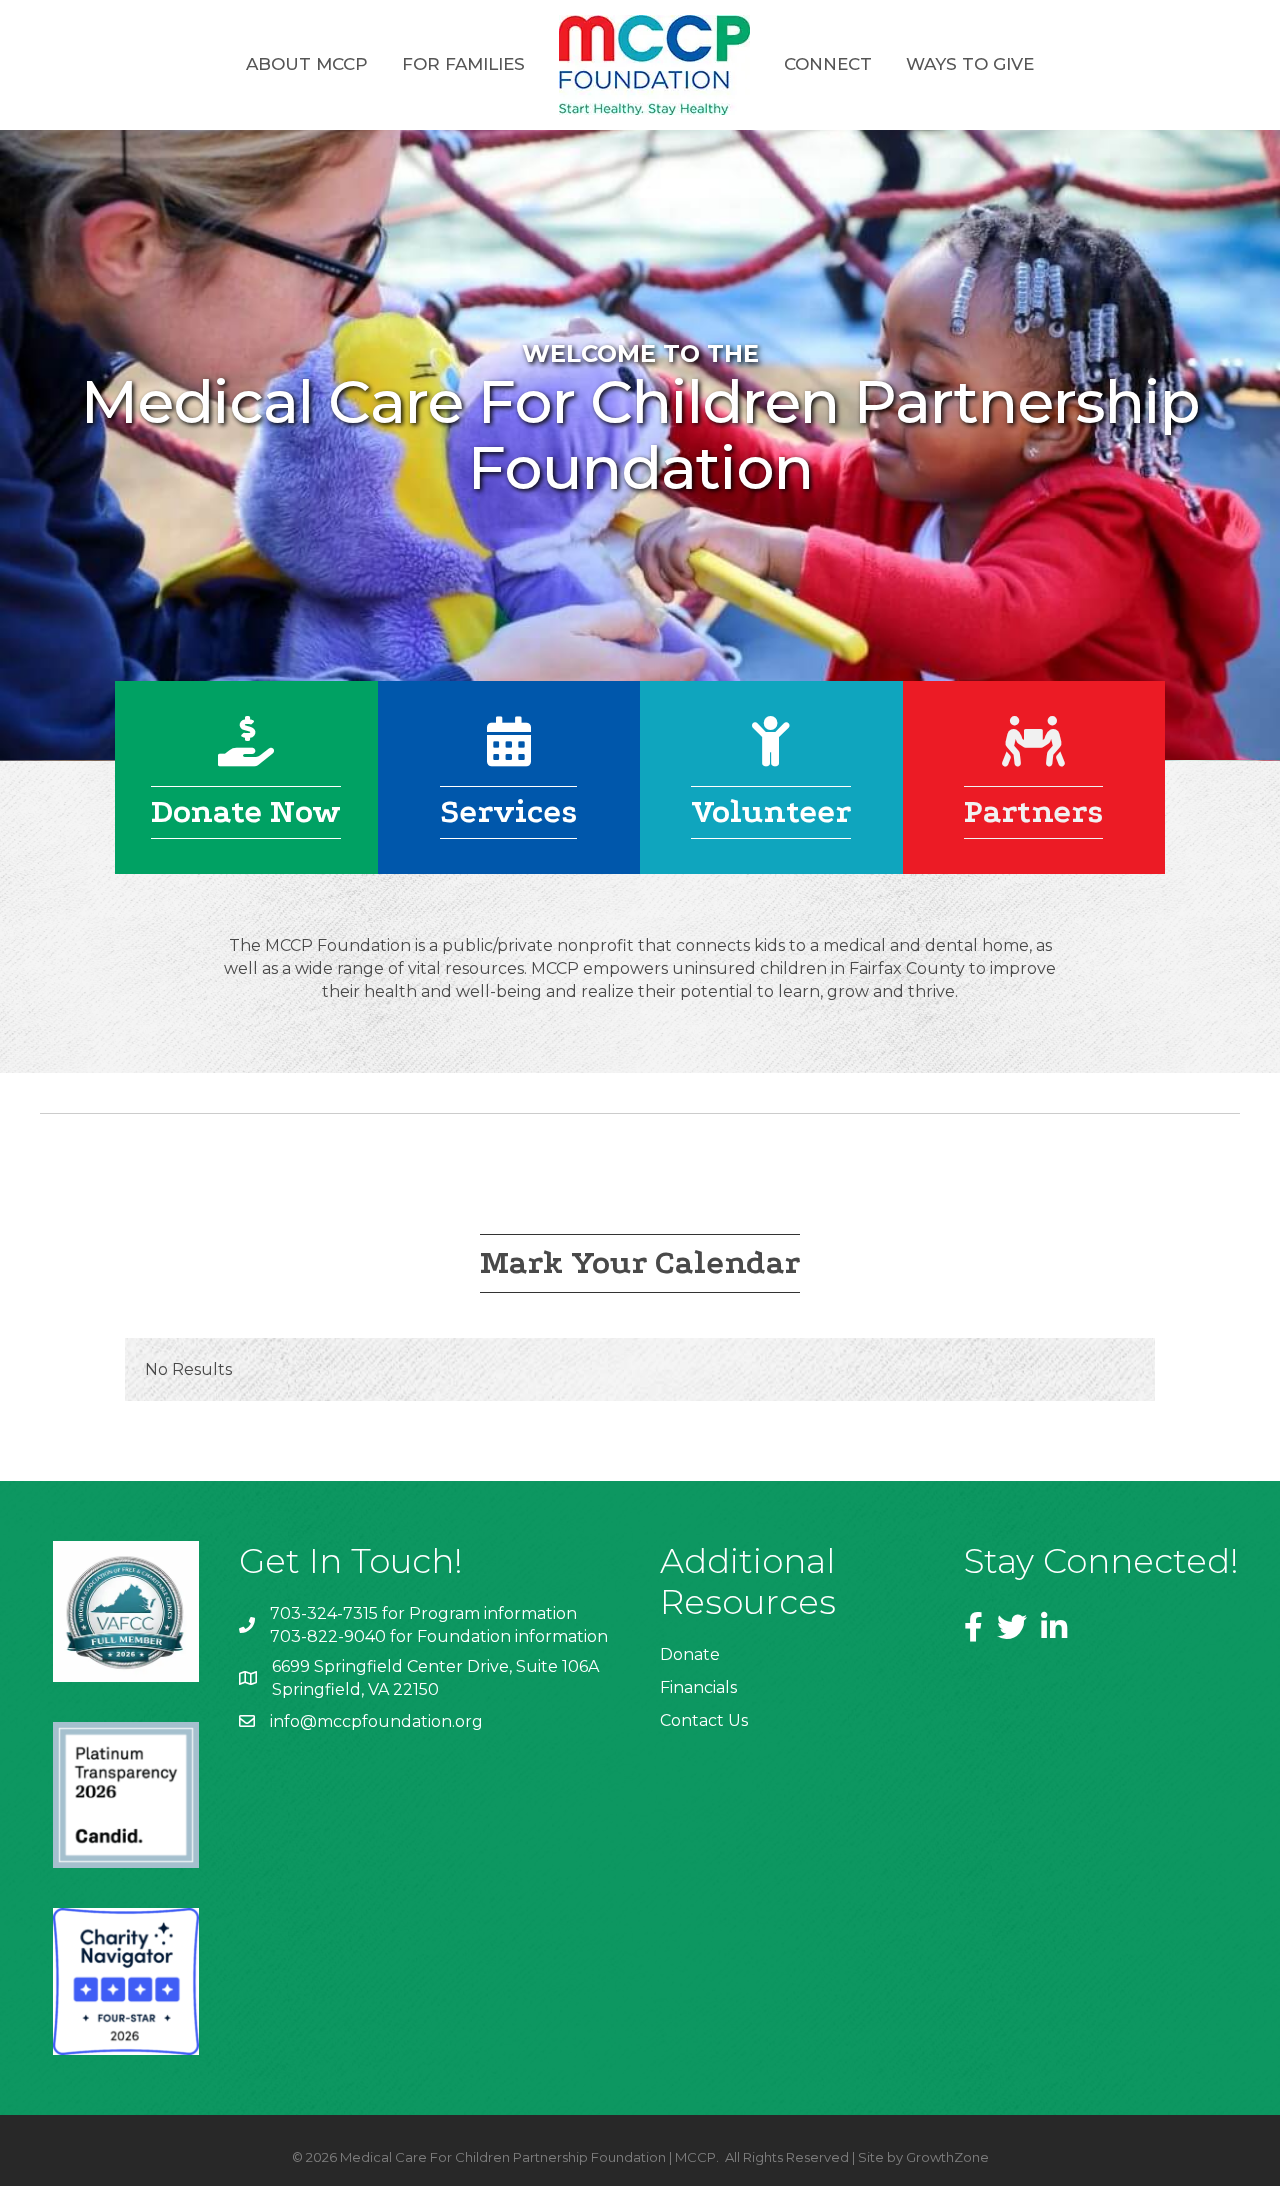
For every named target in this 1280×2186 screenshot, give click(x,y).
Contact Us (704, 1720)
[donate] (246, 754)
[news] (1033, 754)
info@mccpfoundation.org (376, 1721)
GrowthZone (947, 2157)
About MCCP (307, 64)
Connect (828, 64)
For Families (463, 64)
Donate (690, 1654)
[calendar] (509, 754)
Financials (698, 1687)
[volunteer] (771, 754)
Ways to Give (970, 64)
